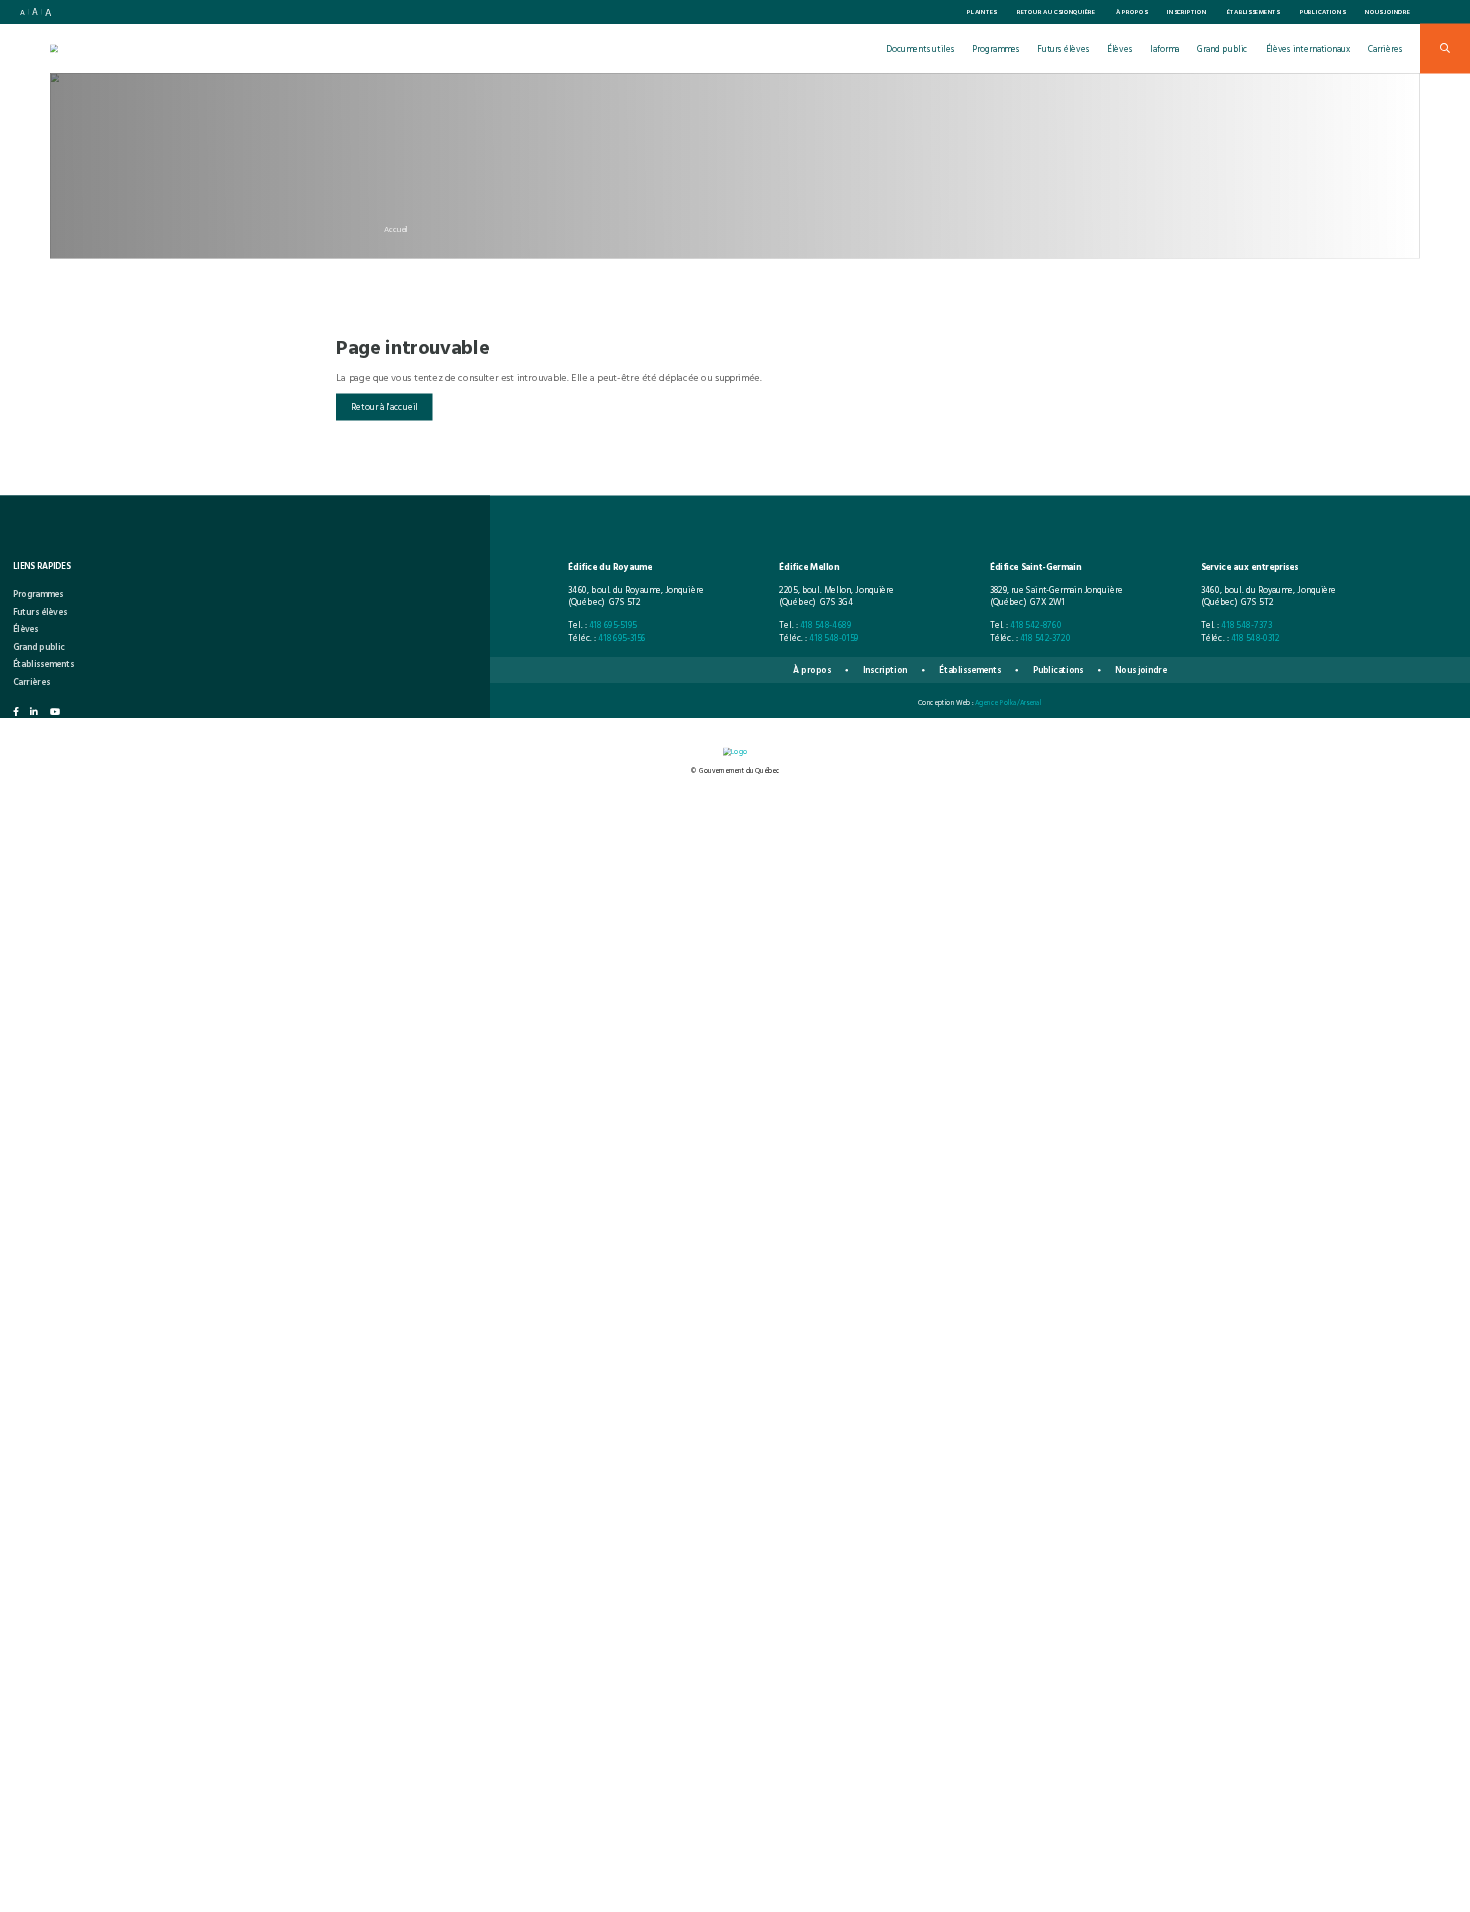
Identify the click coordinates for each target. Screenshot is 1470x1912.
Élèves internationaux (1308, 48)
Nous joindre (1387, 12)
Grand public (1222, 48)
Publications (1323, 12)
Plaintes (982, 12)
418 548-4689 (826, 625)
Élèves (1119, 48)
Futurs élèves (1063, 48)
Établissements (1253, 12)
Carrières (1385, 48)
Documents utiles (920, 48)
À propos (1132, 12)
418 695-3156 (622, 637)
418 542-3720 (1045, 637)
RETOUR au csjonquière (1056, 12)
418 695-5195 (613, 625)
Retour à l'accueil (384, 407)
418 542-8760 (1036, 625)
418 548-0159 (834, 637)
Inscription (1187, 12)
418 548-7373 (1246, 625)
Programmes (995, 48)
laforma (1164, 48)
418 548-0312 (1255, 637)
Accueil (396, 229)
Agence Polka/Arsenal (1008, 701)
